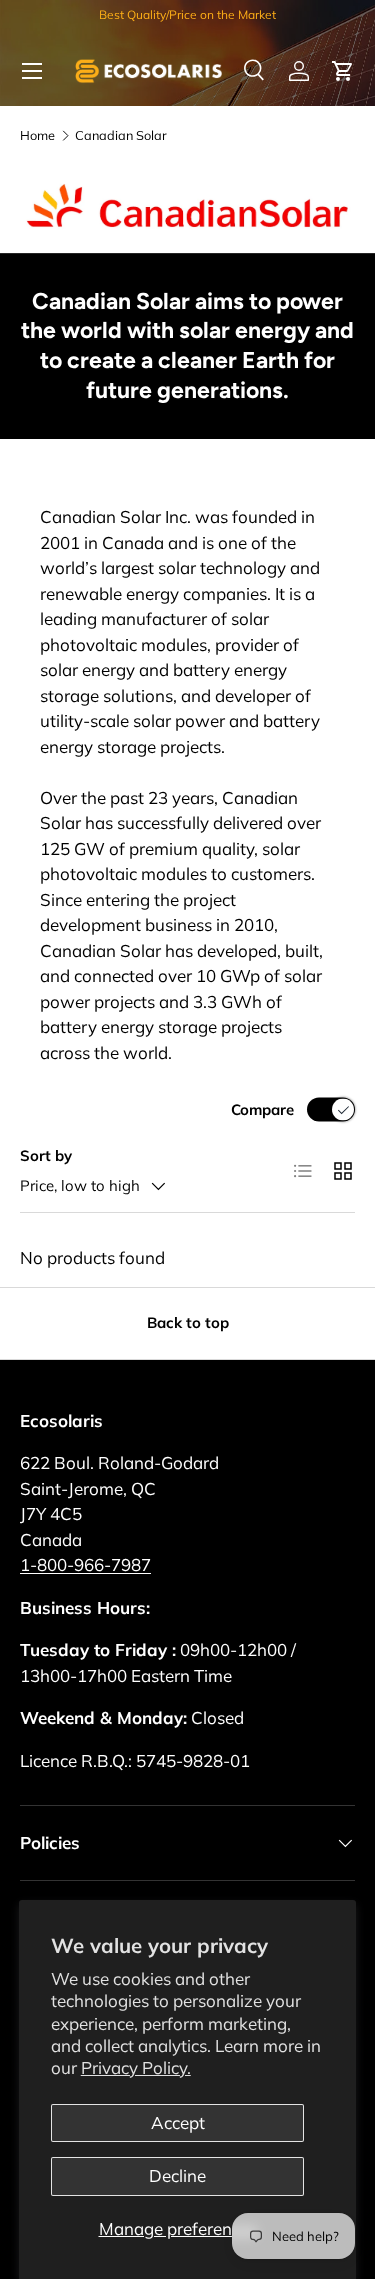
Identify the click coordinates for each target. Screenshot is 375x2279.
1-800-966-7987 (85, 1564)
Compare (262, 1109)
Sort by (46, 1155)
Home (37, 135)
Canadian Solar (121, 135)
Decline (177, 2175)
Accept (178, 2122)
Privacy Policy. (136, 2067)
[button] (343, 71)
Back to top (188, 1322)
